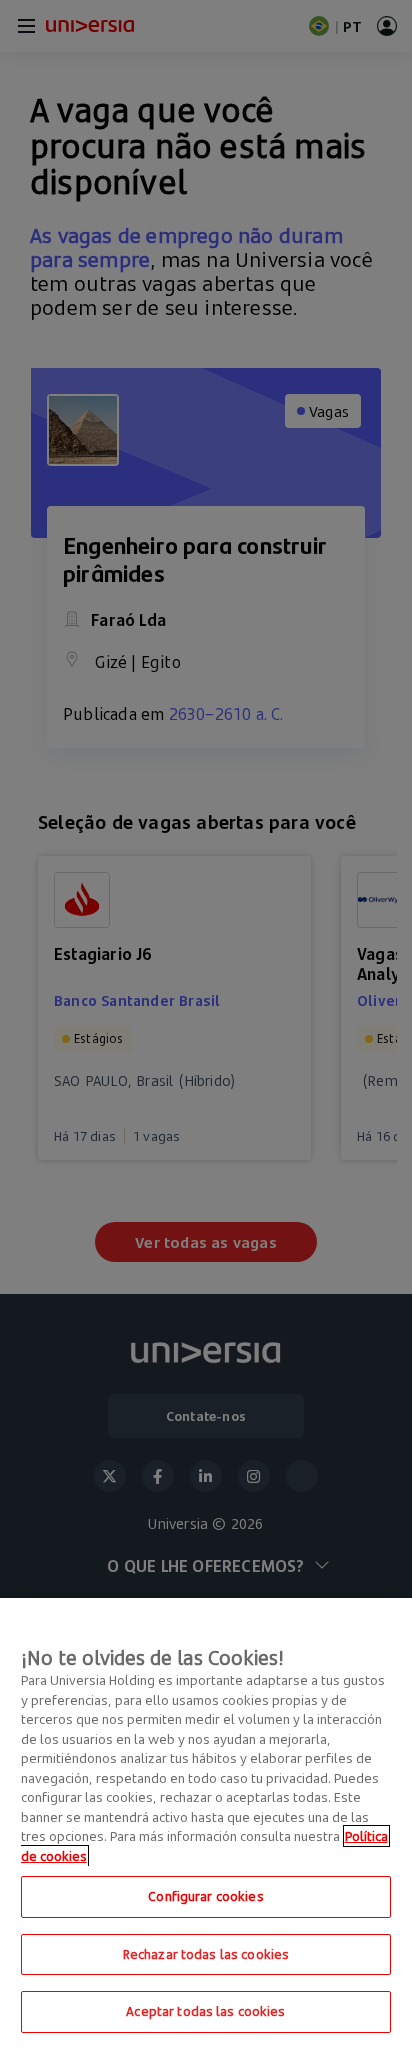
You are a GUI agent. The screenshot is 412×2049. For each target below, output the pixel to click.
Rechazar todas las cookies (206, 1954)
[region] (206, 1823)
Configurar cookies (205, 1896)
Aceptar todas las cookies (205, 2011)
